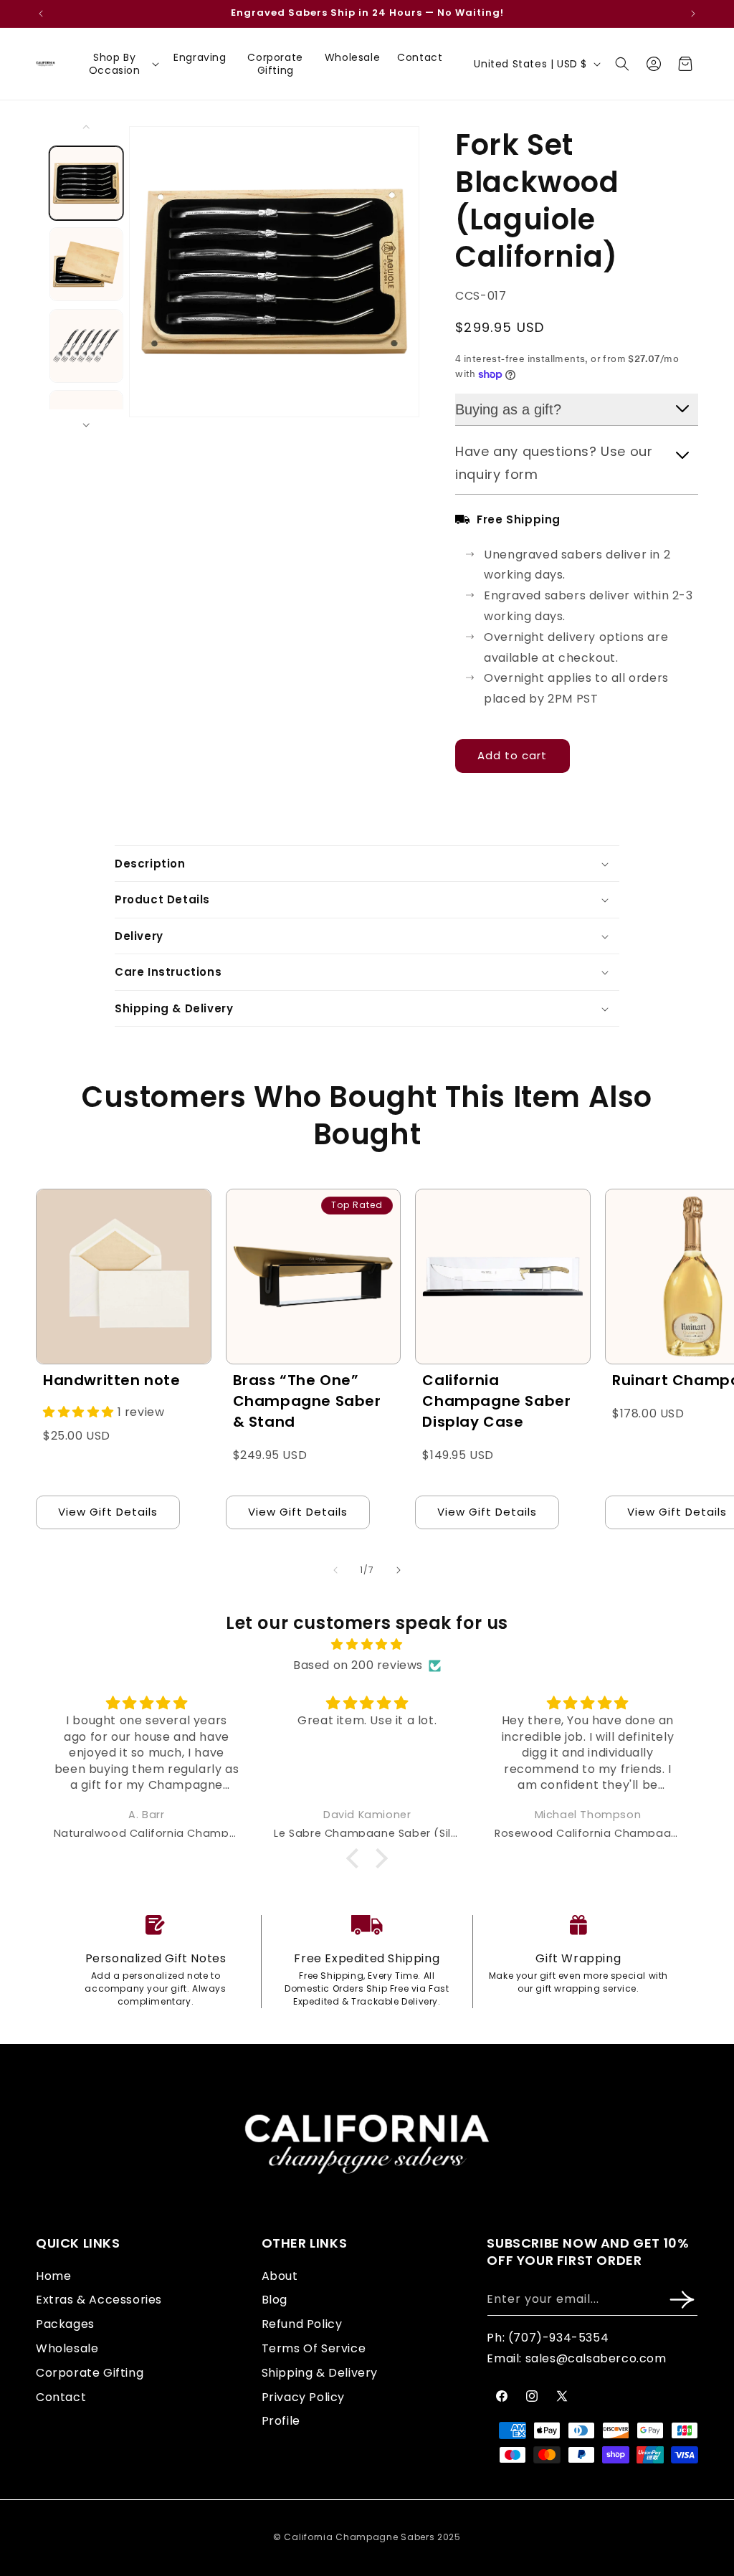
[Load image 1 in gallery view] (86, 183)
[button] (120, 64)
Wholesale (67, 2348)
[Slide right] (86, 425)
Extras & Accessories (99, 2300)
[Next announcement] (693, 14)
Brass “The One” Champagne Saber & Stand (307, 1401)
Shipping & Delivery (320, 2373)
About (280, 2276)
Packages (65, 2324)
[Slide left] (86, 127)
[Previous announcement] (41, 14)
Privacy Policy (303, 2397)
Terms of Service (314, 2348)
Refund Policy (302, 2324)
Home (53, 2276)
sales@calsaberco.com (596, 2358)
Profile (281, 2421)
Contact (61, 2397)
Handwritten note (112, 1380)
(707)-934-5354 (558, 2338)
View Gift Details (108, 1512)
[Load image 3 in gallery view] (86, 346)
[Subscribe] (682, 2300)
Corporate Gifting (90, 2373)
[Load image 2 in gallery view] (86, 265)
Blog (275, 2300)
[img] (367, 1645)
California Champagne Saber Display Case (496, 1401)
